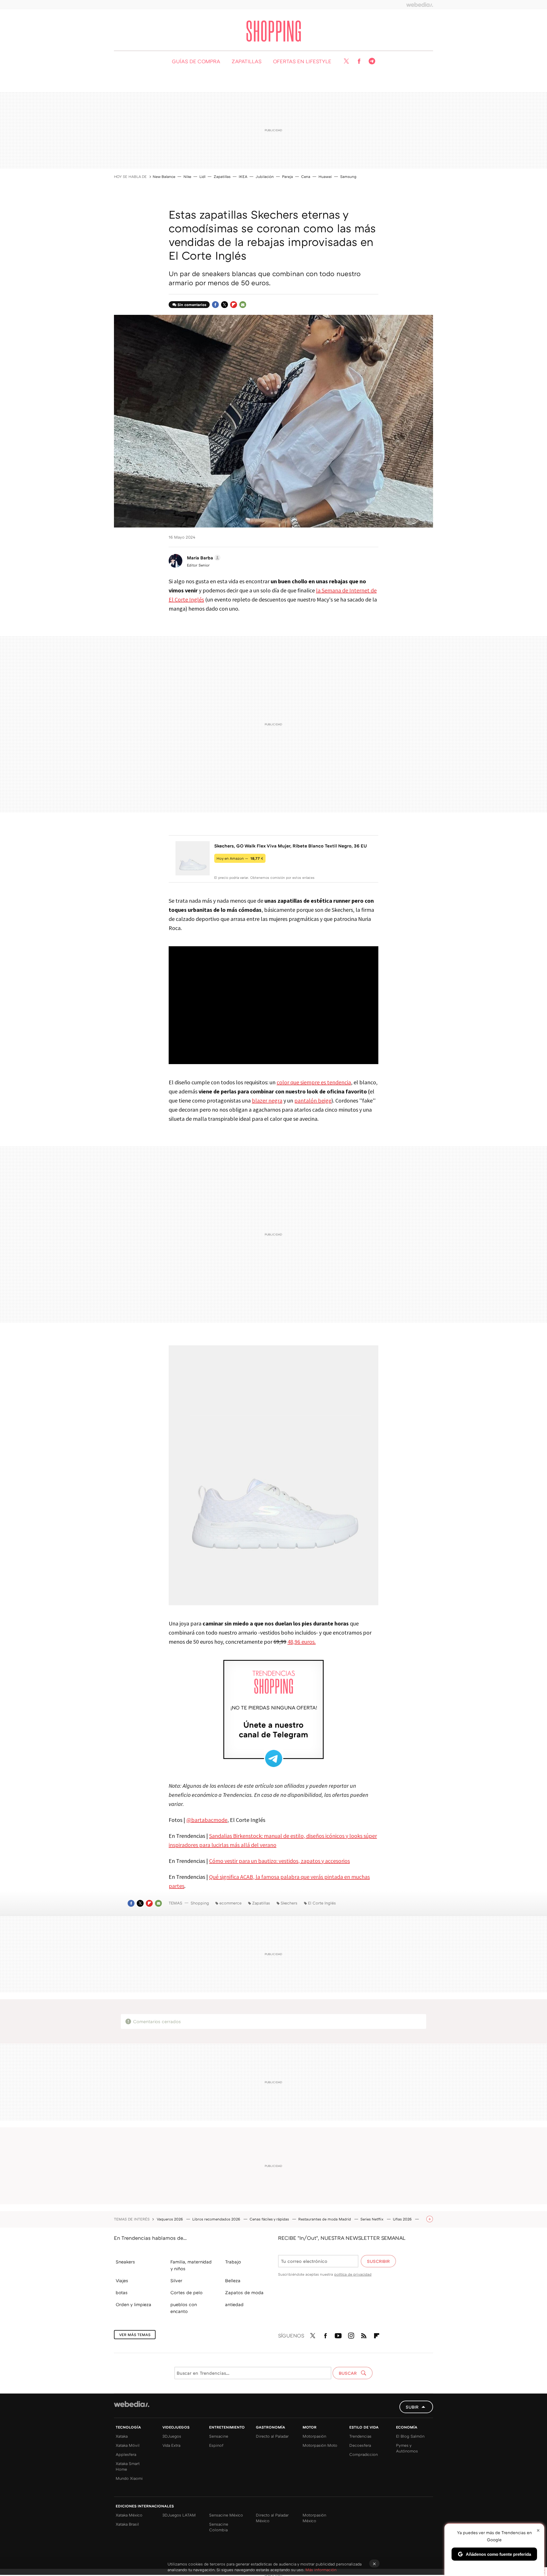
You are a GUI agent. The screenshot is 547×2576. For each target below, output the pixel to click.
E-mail (243, 305)
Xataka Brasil (127, 2524)
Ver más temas (135, 2335)
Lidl (202, 176)
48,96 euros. (302, 1642)
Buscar (348, 2373)
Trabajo (233, 2262)
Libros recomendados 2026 (217, 2219)
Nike (187, 176)
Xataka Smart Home (128, 2466)
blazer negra (267, 1100)
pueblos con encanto (184, 2308)
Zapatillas (222, 176)
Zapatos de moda (244, 2292)
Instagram (351, 2335)
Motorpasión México (314, 2518)
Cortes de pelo (186, 2292)
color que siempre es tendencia (314, 1082)
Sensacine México (226, 2515)
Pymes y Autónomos (407, 2448)
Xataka (122, 2436)
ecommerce (230, 1903)
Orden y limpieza (133, 2304)
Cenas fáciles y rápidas (270, 2219)
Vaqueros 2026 (170, 2219)
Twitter (346, 61)
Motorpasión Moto (320, 2445)
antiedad (234, 2304)
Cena (306, 176)
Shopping (274, 31)
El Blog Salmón (410, 2436)
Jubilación (265, 176)
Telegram (372, 61)
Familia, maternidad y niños (191, 2265)
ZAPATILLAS (247, 61)
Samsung (348, 176)
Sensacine (219, 2436)
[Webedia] (420, 5)
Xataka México (129, 2515)
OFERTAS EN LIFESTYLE (302, 61)
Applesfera (126, 2454)
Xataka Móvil (128, 2445)
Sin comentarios (192, 305)
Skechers (289, 1903)
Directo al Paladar (272, 2436)
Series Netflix (373, 2219)
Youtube (338, 2335)
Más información (321, 2570)
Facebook (359, 61)
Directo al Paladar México (272, 2518)
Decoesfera (360, 2445)
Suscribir (378, 2261)
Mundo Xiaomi (129, 2478)
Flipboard (234, 305)
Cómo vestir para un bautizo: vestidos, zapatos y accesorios (279, 1861)
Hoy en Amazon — (240, 858)
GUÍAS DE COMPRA (196, 61)
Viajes (122, 2281)
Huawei (325, 176)
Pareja (287, 176)
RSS (364, 2335)
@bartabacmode (207, 1820)
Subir (412, 2407)
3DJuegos (172, 2436)
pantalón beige (313, 1100)
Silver (176, 2281)
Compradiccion (364, 2454)
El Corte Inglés (322, 1903)
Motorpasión (314, 2436)
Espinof (216, 2445)
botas (122, 2292)
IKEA (243, 176)
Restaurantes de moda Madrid (325, 2219)
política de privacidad (353, 2274)
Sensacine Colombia (219, 2527)
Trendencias (360, 2436)
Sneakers (125, 2262)
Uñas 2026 (403, 2219)
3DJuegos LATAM (179, 2515)
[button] (203, 558)
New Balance (164, 176)
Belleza (233, 2281)
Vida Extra (171, 2445)
